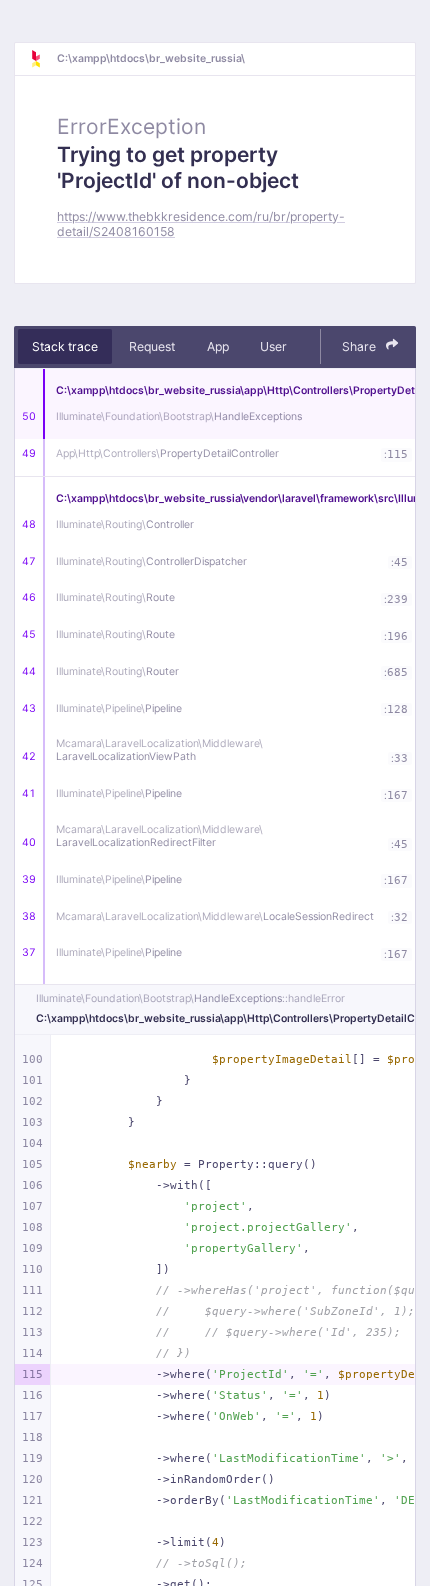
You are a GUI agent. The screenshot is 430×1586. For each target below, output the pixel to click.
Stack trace (65, 346)
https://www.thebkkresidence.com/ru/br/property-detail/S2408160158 (201, 224)
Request (152, 346)
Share (360, 346)
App (218, 346)
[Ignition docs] (43, 59)
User (273, 346)
